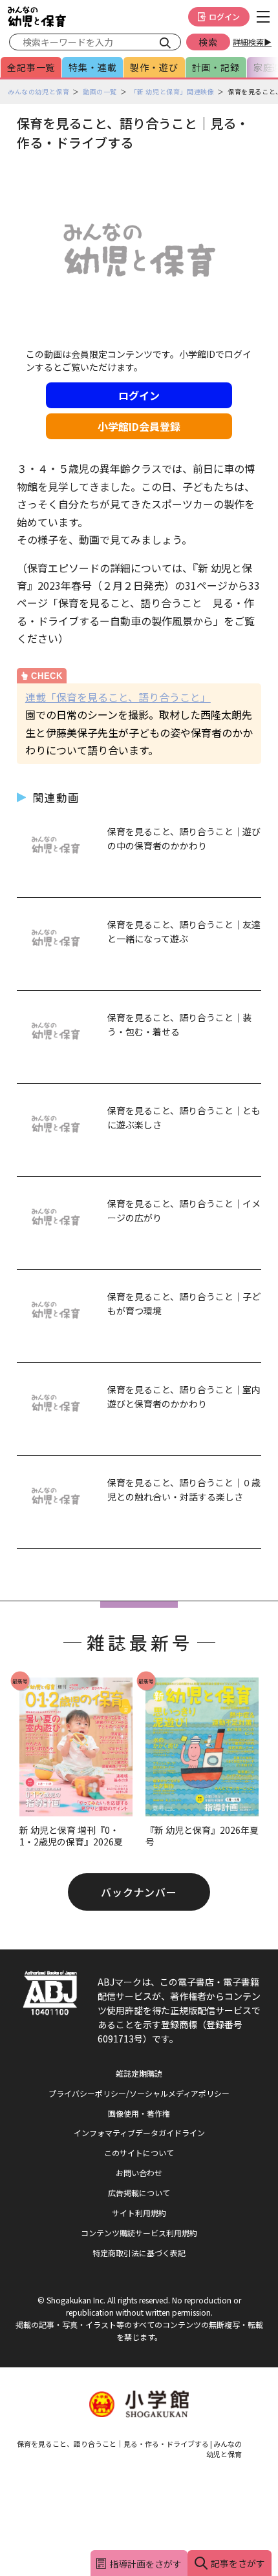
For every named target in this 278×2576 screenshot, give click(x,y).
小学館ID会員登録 (139, 426)
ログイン (224, 16)
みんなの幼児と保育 (38, 91)
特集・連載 (92, 67)
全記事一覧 (31, 67)
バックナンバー (139, 1892)
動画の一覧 (100, 91)
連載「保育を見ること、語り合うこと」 (118, 697)
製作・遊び (154, 67)
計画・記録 (216, 67)
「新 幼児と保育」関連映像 (173, 91)
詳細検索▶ (252, 42)
